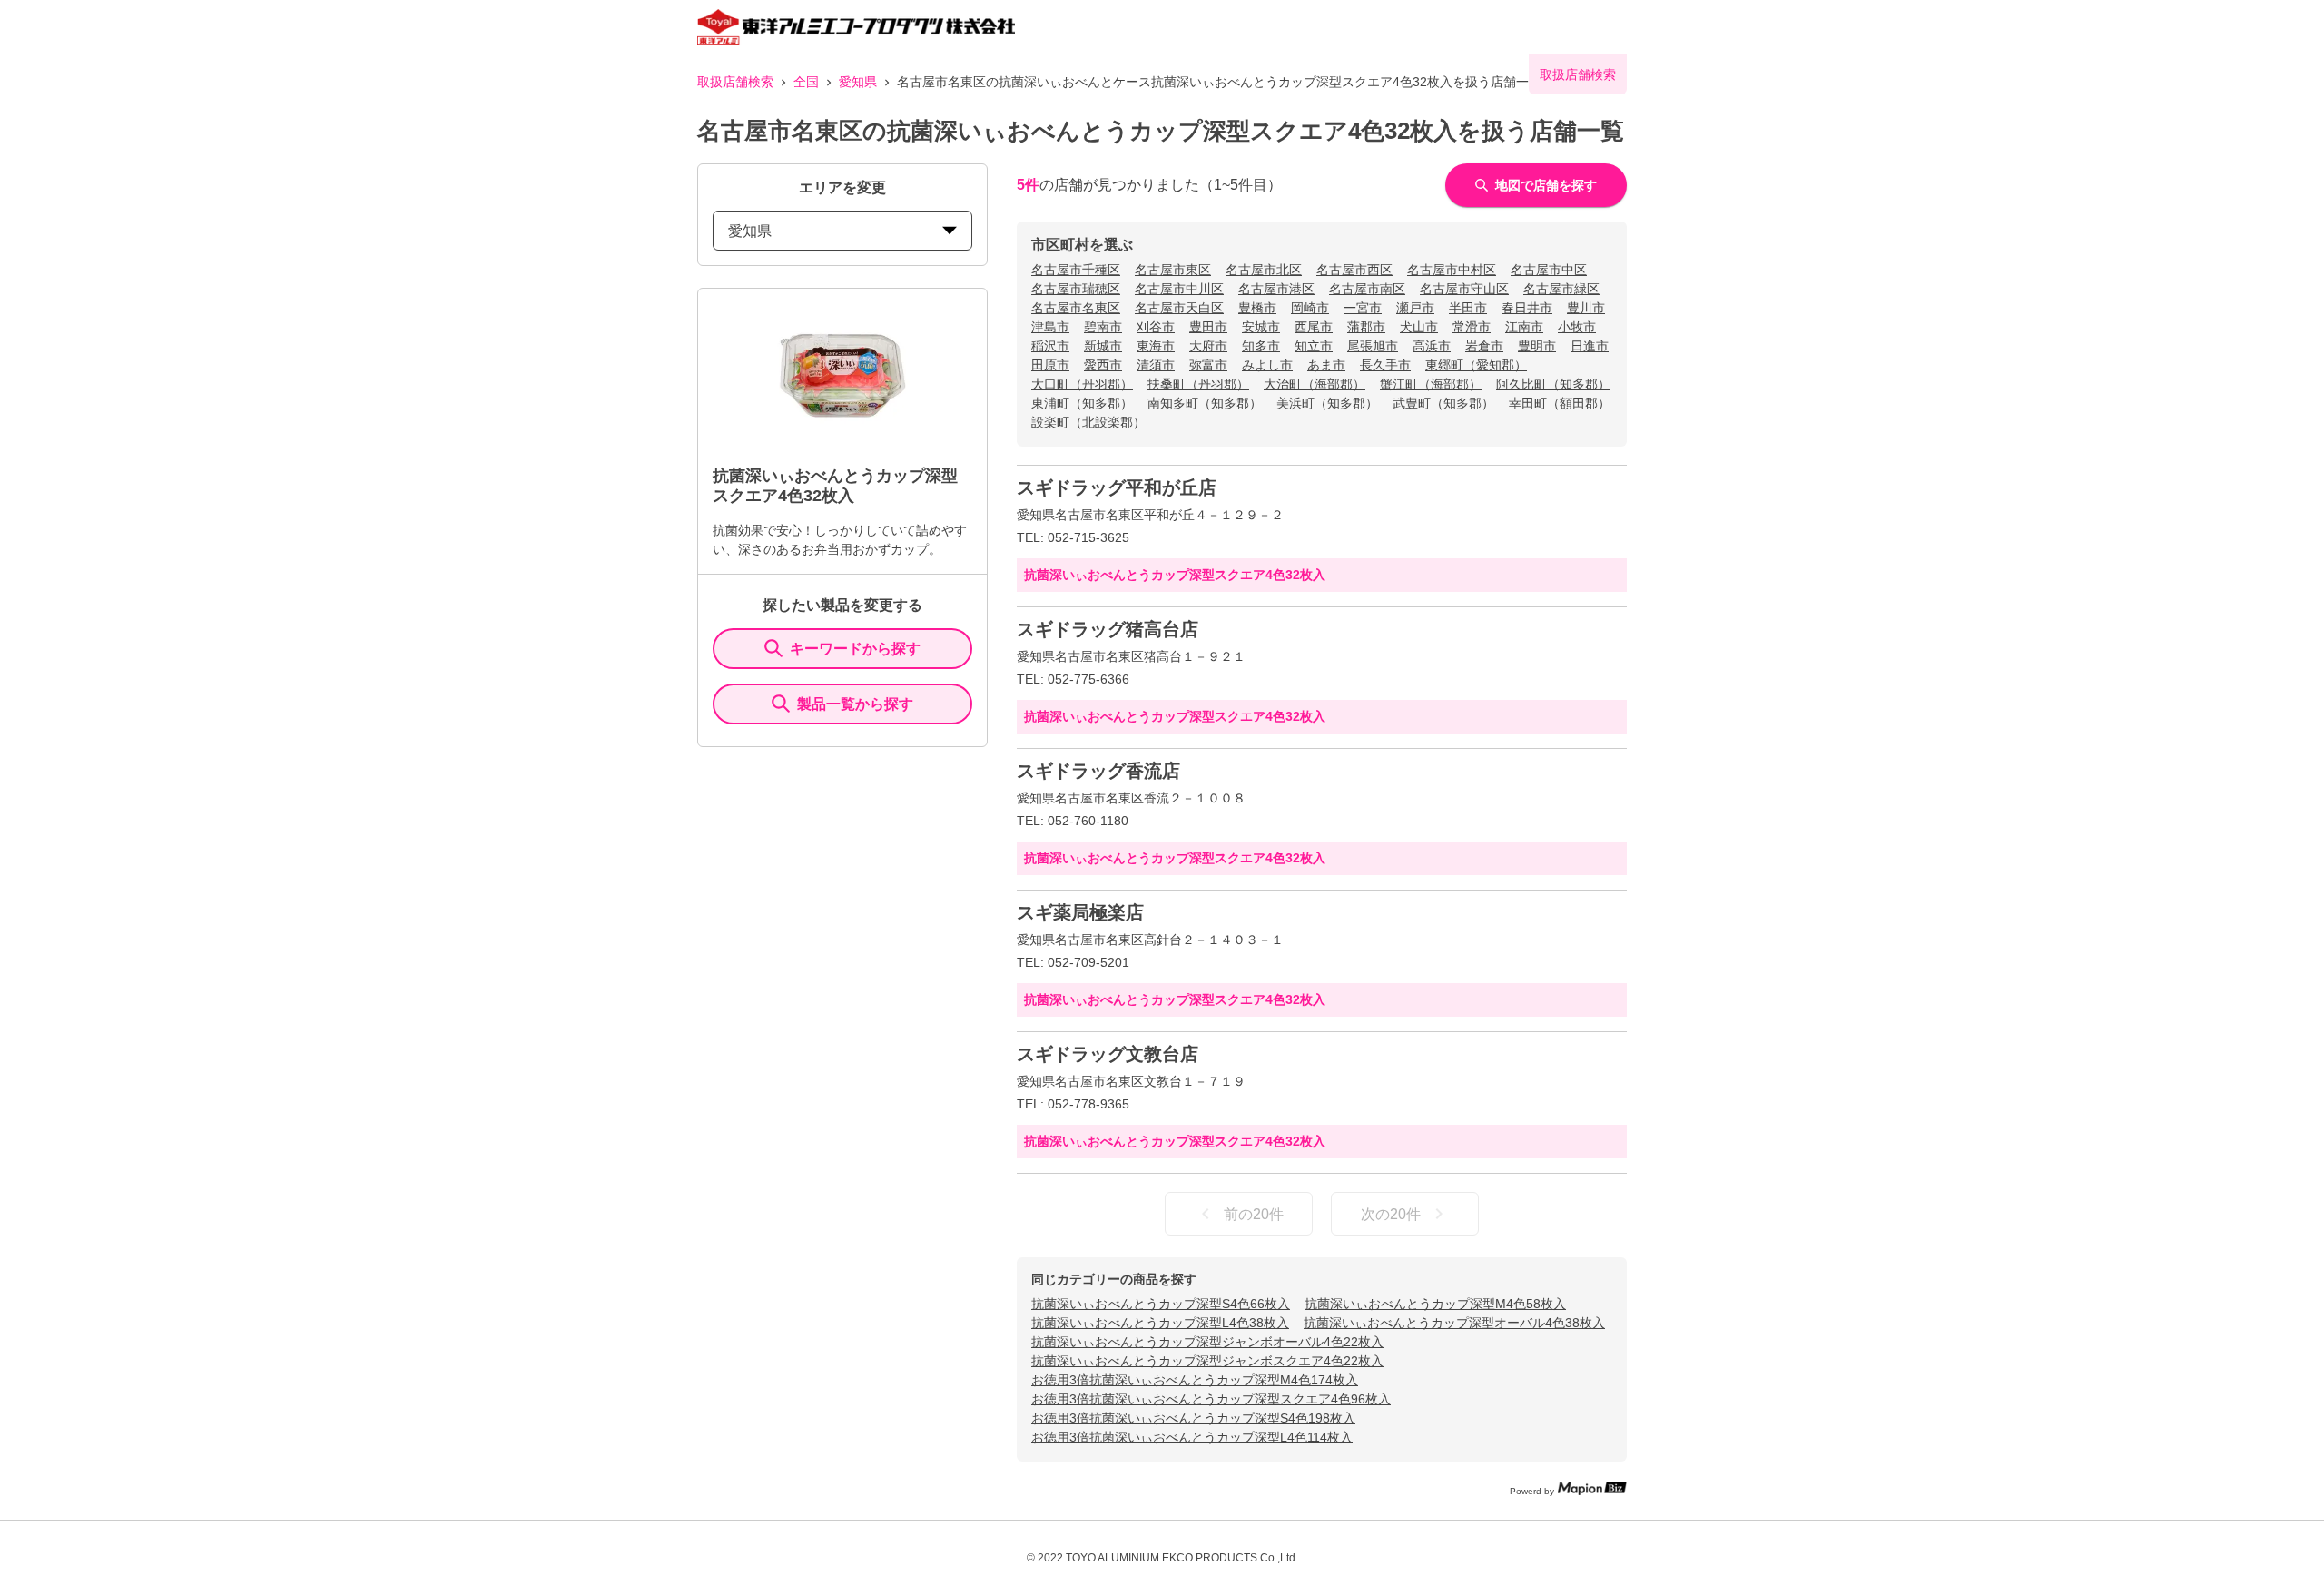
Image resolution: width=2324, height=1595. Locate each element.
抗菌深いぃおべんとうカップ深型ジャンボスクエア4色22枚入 (1207, 1361)
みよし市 (1267, 365)
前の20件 (1254, 1214)
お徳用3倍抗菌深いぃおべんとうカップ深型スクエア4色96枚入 (1211, 1399)
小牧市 (1577, 327)
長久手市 (1385, 365)
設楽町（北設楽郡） (1088, 422)
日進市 (1590, 346)
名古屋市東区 (1173, 270)
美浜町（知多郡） (1327, 403)
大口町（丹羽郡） (1082, 384)
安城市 (1261, 327)
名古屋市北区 (1264, 270)
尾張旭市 (1373, 346)
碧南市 (1103, 327)
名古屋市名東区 (1076, 308)
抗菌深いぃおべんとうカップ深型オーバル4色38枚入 (1454, 1323)
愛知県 (858, 82)
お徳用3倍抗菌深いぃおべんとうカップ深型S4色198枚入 (1193, 1418)
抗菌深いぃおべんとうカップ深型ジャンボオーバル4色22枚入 (1207, 1342)
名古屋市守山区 (1464, 289)
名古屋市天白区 (1179, 308)
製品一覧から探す (855, 704)
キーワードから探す (855, 649)
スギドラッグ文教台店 (1108, 1054)
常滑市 (1472, 327)
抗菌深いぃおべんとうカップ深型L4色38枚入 (1160, 1323)
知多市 (1261, 346)
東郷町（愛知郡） (1476, 365)
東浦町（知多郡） (1082, 403)
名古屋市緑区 (1561, 289)
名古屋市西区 (1354, 270)
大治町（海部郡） (1315, 384)
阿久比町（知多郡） (1553, 384)
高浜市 (1432, 346)
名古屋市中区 (1549, 270)
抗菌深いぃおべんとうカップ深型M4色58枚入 (1435, 1304)
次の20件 (1391, 1214)
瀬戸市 (1415, 308)
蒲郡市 (1366, 327)
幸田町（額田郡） (1560, 403)
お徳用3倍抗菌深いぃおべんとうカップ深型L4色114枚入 (1192, 1437)
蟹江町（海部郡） (1431, 384)
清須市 (1156, 365)
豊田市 (1208, 327)
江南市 (1524, 327)
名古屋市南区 (1367, 289)
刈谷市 (1156, 327)
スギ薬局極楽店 (1080, 912)
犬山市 (1419, 327)
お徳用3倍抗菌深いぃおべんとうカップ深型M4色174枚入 (1195, 1380)
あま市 (1326, 365)
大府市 (1208, 346)
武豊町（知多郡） (1443, 403)
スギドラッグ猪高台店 (1108, 629)
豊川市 (1586, 308)
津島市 (1050, 327)
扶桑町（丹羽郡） (1198, 384)
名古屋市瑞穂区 (1076, 289)
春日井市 (1527, 308)
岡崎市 (1310, 308)
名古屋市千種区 (1076, 270)
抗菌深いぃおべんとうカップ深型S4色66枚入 (1161, 1304)
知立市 (1314, 346)
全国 (806, 82)
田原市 (1050, 365)
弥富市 (1208, 365)
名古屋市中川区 (1179, 289)
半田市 (1468, 308)
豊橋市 (1257, 308)
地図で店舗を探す (1546, 185)
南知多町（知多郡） (1205, 403)
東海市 (1156, 346)
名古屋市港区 (1276, 289)
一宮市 (1363, 308)
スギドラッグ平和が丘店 (1117, 487)
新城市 (1103, 346)
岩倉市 (1484, 346)
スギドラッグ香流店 (1098, 771)
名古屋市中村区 (1452, 270)
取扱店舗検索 (735, 82)
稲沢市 (1050, 346)
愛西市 (1103, 365)
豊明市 (1537, 346)
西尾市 (1314, 327)
